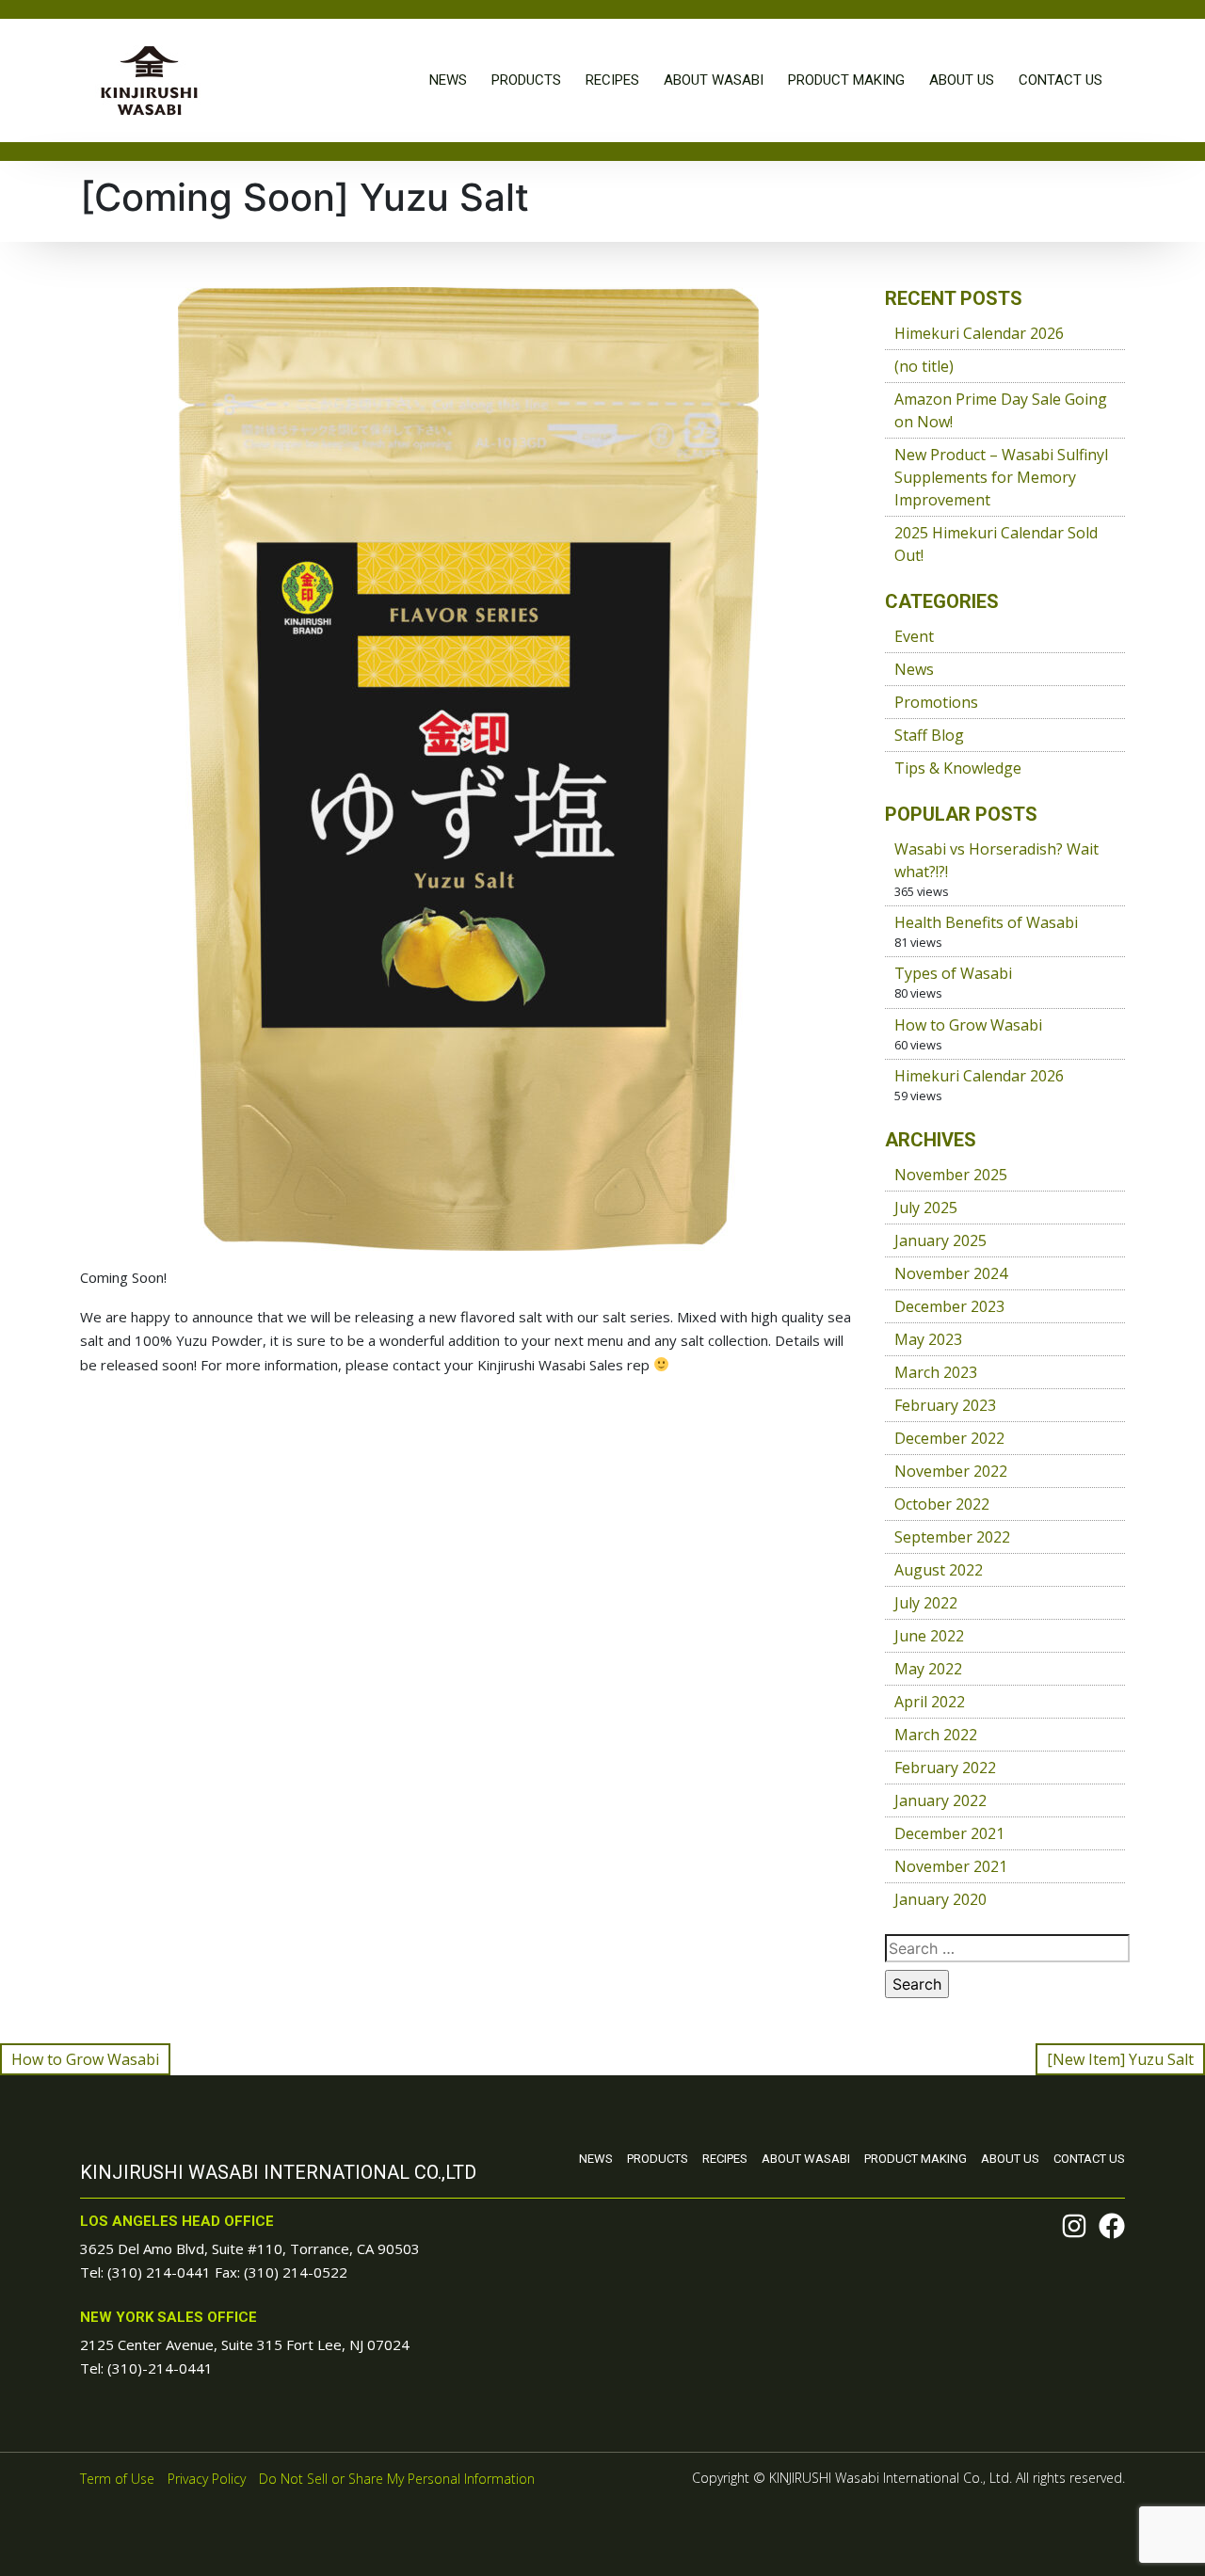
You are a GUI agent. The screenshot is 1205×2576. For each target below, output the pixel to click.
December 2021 (949, 1833)
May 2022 (928, 1669)
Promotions (936, 702)
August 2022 (939, 1570)
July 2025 (926, 1208)
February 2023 (945, 1405)
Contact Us (1060, 80)
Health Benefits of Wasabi (986, 922)
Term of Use (117, 2479)
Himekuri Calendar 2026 (979, 333)
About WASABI (714, 80)
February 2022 (945, 1768)
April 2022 (930, 1702)
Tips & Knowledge (958, 768)
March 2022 (936, 1735)
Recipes (612, 80)
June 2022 (929, 1636)
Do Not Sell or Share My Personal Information (397, 2479)
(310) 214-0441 (159, 2272)
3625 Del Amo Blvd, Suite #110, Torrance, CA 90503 (250, 2248)
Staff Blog (929, 735)
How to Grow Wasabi (968, 1025)
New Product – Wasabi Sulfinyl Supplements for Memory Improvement (1001, 477)
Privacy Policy (207, 2479)
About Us (962, 80)
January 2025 (940, 1240)
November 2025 (951, 1175)
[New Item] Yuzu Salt (1120, 2059)
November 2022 (951, 1471)
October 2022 (942, 1504)
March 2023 (936, 1372)
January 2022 (940, 1800)
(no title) (924, 366)
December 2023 (949, 1306)
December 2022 (949, 1438)
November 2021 (951, 1866)
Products (526, 80)
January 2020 (940, 1899)
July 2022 (926, 1603)
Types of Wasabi (953, 973)
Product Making (846, 80)
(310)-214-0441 (160, 2368)
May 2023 (928, 1339)
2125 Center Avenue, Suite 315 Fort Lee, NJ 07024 (245, 2344)
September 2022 (952, 1537)
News (448, 80)
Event (914, 636)
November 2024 (951, 1273)
